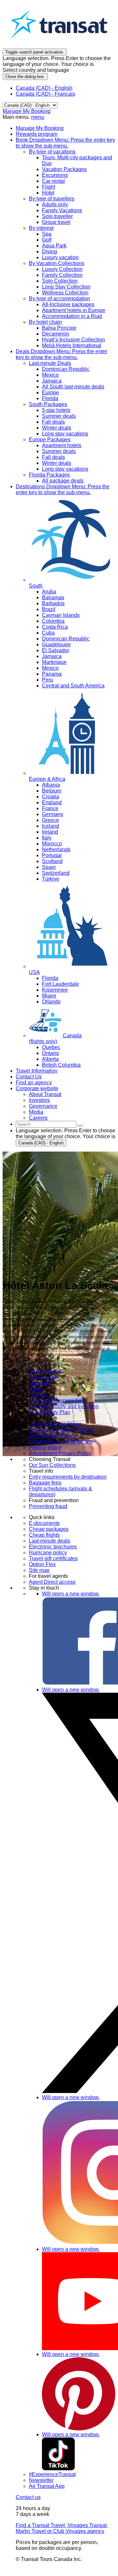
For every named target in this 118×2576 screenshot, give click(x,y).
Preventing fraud (48, 1506)
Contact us (28, 2497)
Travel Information (37, 1071)
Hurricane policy (48, 1553)
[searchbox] (46, 1124)
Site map (39, 1570)
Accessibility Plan (49, 1412)
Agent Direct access (52, 1582)
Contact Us (29, 1077)
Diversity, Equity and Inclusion (64, 1406)
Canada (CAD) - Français (45, 94)
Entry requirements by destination (68, 1477)
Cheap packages (49, 1529)
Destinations (63, 489)
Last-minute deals (49, 1541)
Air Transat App (47, 2486)
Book (65, 143)
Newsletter (41, 2480)
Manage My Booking (27, 111)
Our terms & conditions (55, 1424)
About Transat (45, 1371)
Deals (61, 354)
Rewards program (37, 134)
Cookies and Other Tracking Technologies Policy (61, 1433)
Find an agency (34, 1083)
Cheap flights (44, 1535)
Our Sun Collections (52, 1465)
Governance (43, 1377)
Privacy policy (45, 1447)
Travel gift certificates (53, 1558)
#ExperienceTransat (52, 2474)
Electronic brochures (53, 1547)
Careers (38, 1395)
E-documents (44, 1523)
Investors (39, 1383)
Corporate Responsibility (58, 1400)
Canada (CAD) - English (44, 88)
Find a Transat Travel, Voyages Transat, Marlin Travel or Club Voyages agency (62, 2528)
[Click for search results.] (80, 1126)
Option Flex (42, 1564)
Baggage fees (45, 1483)
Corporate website (37, 1088)
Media (36, 1389)
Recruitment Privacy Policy (60, 1453)
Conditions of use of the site (61, 1442)
